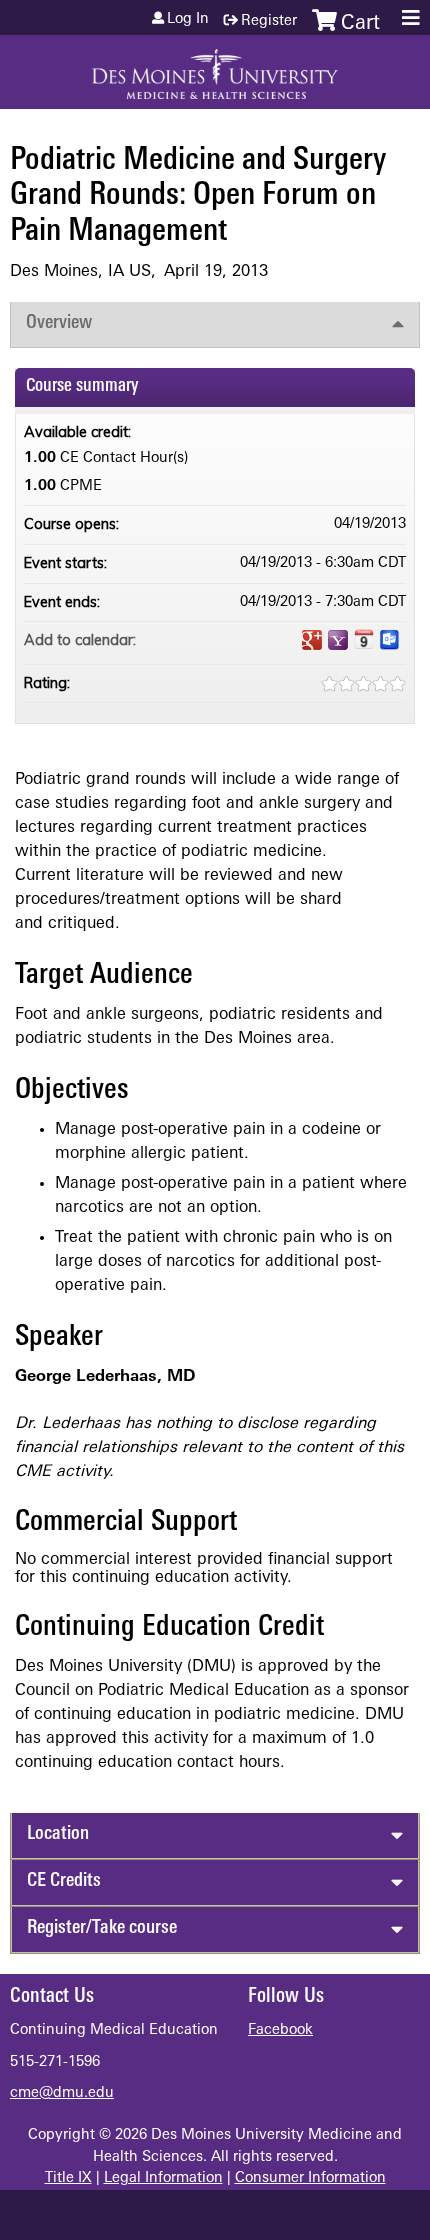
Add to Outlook (390, 640)
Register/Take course (102, 1928)
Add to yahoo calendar (338, 640)
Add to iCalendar (364, 639)
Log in (188, 20)
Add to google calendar (312, 640)
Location (58, 1834)
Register (269, 21)
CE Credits (64, 1881)
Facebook (280, 2030)
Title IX (68, 2178)
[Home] (215, 67)
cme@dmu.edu (62, 2093)
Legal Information (163, 2178)
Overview (59, 323)
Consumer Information (310, 2178)
